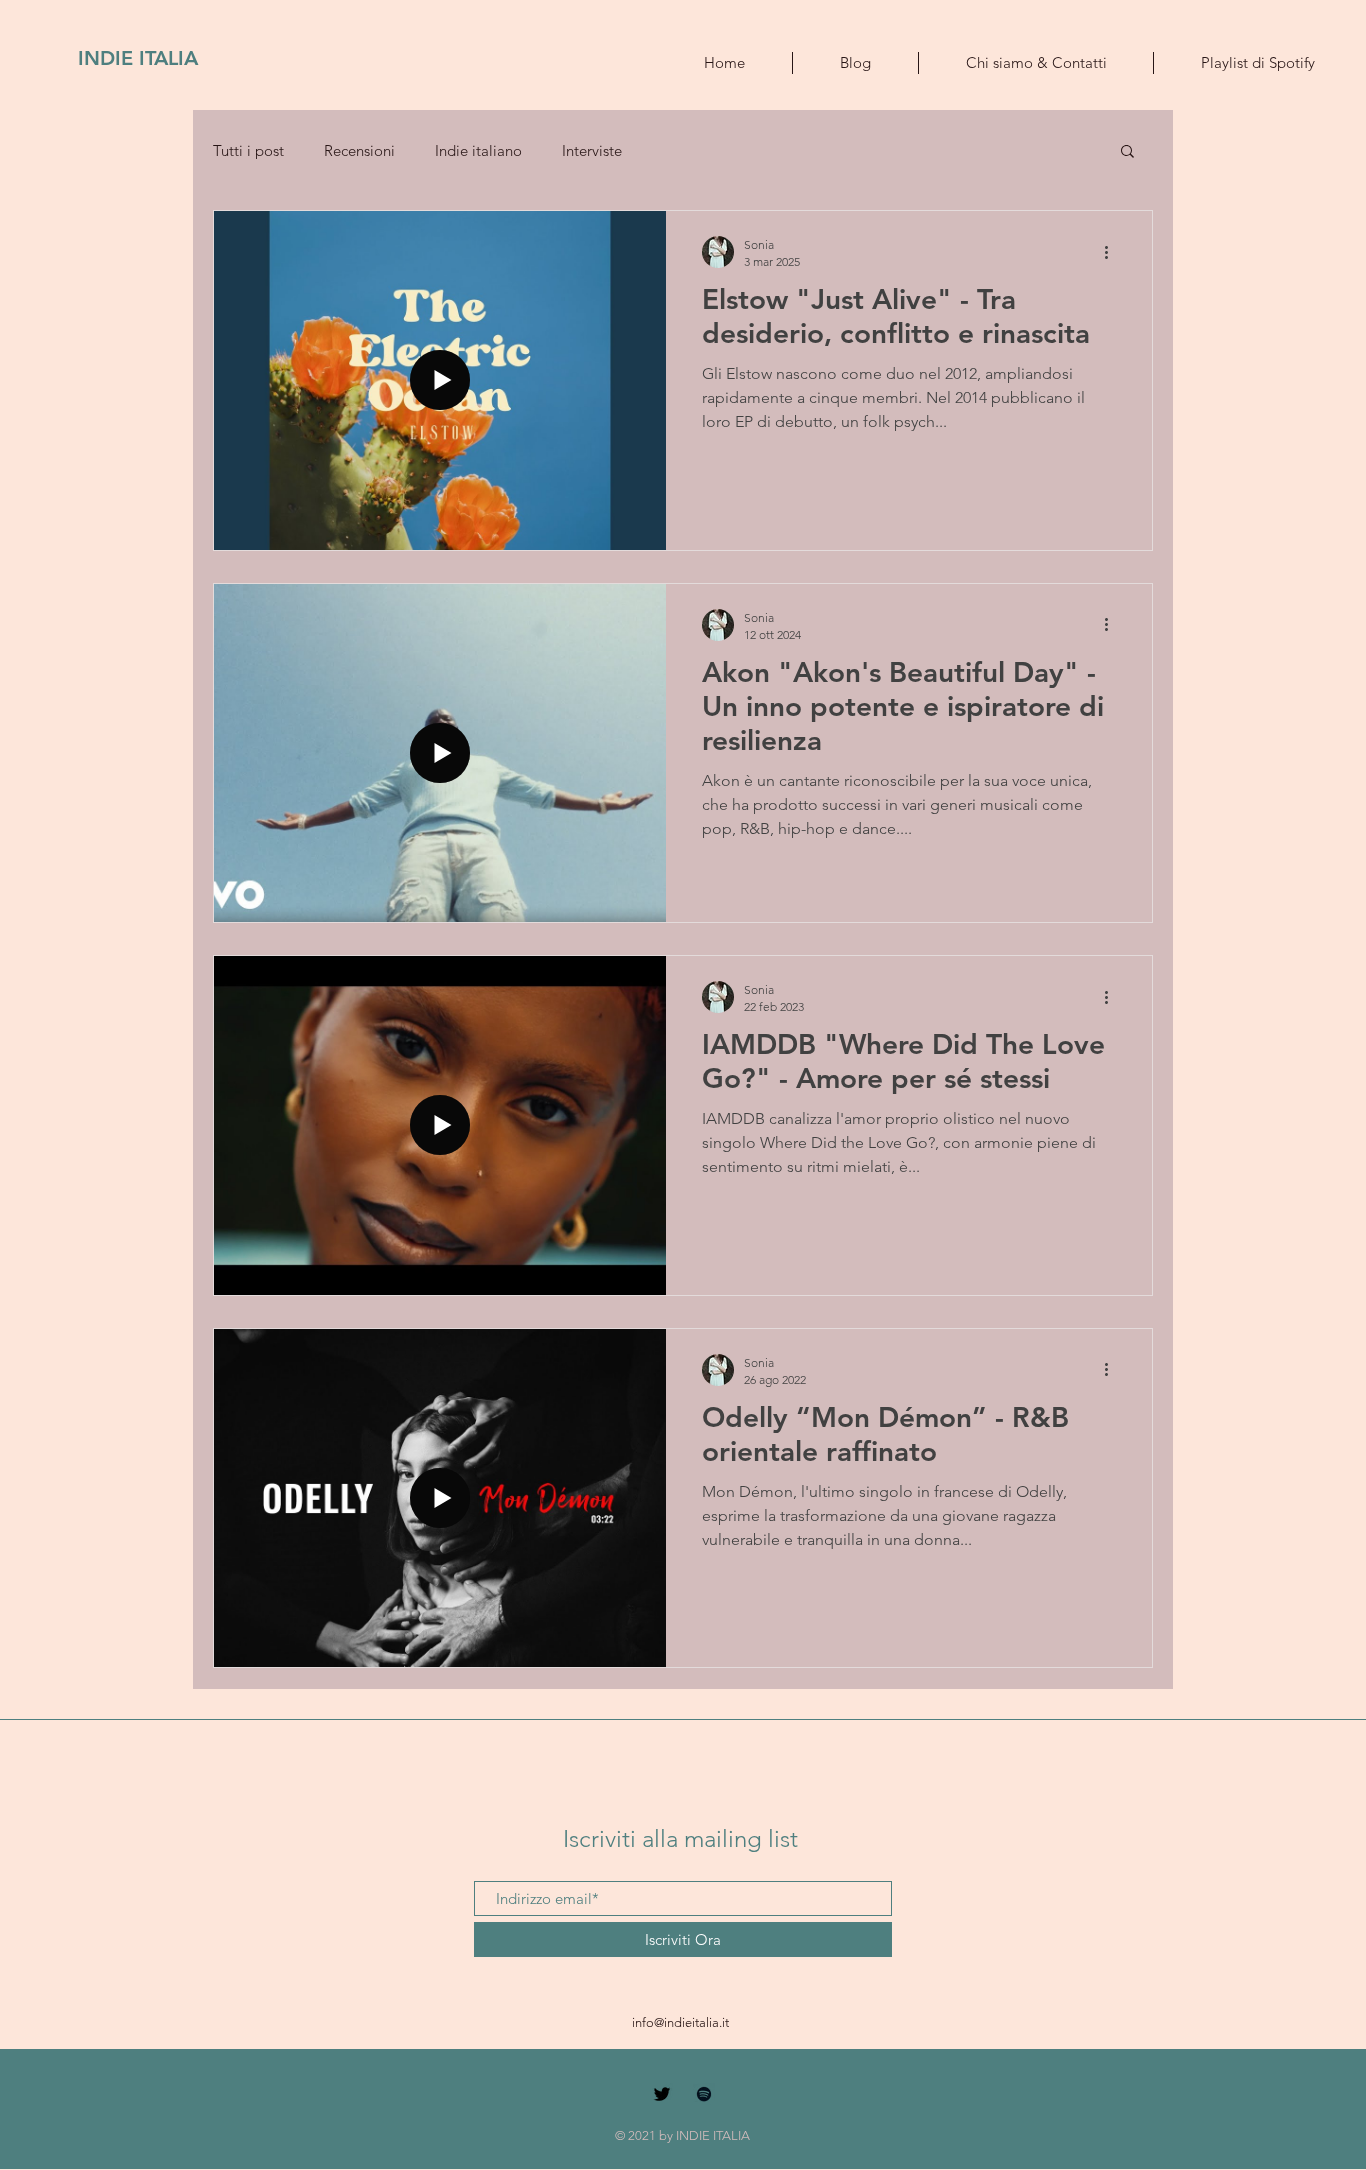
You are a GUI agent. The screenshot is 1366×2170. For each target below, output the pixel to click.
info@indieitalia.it (680, 2022)
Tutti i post (248, 150)
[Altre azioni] (1113, 252)
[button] (1127, 152)
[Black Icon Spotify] (704, 2094)
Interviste (592, 150)
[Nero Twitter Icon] (662, 2094)
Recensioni (359, 150)
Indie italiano (478, 150)
